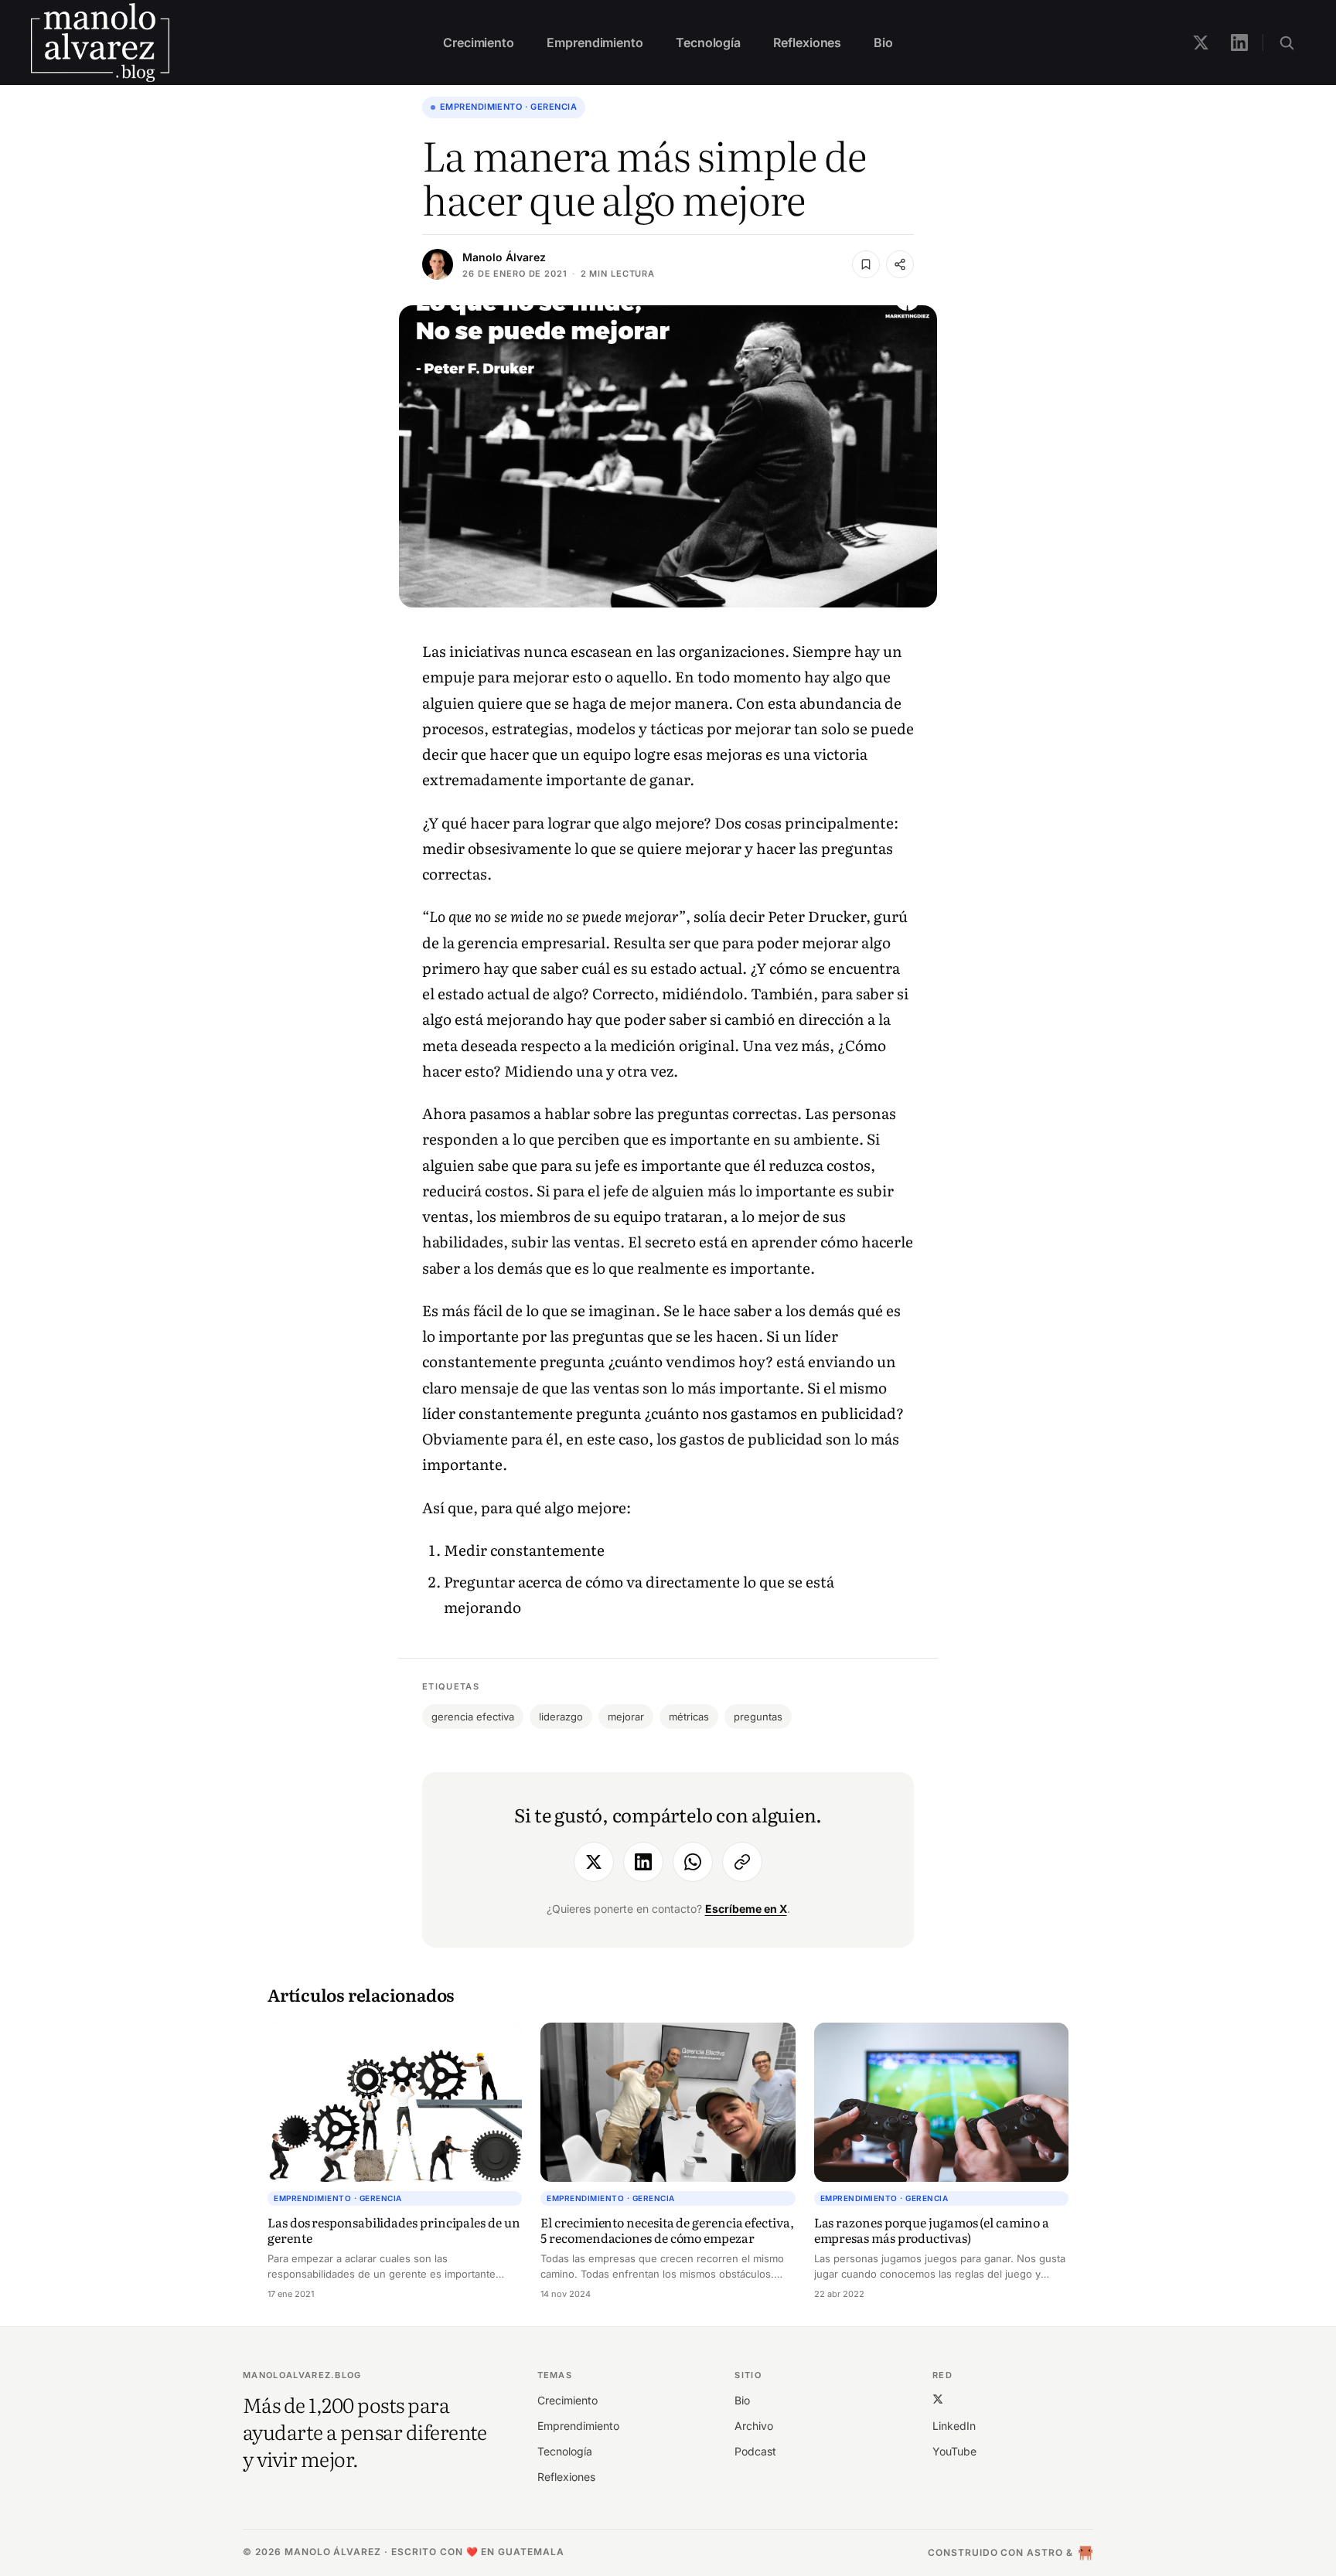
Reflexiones (807, 43)
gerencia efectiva (473, 1717)
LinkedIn (954, 2426)
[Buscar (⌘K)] (1287, 43)
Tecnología (708, 43)
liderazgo (561, 1717)
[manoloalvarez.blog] (100, 43)
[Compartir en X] (594, 1862)
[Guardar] (866, 264)
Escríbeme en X (746, 1909)
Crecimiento (479, 43)
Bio (883, 43)
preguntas (758, 1717)
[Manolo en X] (1201, 43)
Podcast (755, 2451)
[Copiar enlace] (742, 1862)
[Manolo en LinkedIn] (1239, 43)
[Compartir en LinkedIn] (643, 1862)
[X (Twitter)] (938, 2399)
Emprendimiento (595, 43)
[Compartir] (900, 264)
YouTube (954, 2451)
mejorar (626, 1717)
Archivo (754, 2426)
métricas (689, 1717)
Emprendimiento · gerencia (508, 107)
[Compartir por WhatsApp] (693, 1862)
